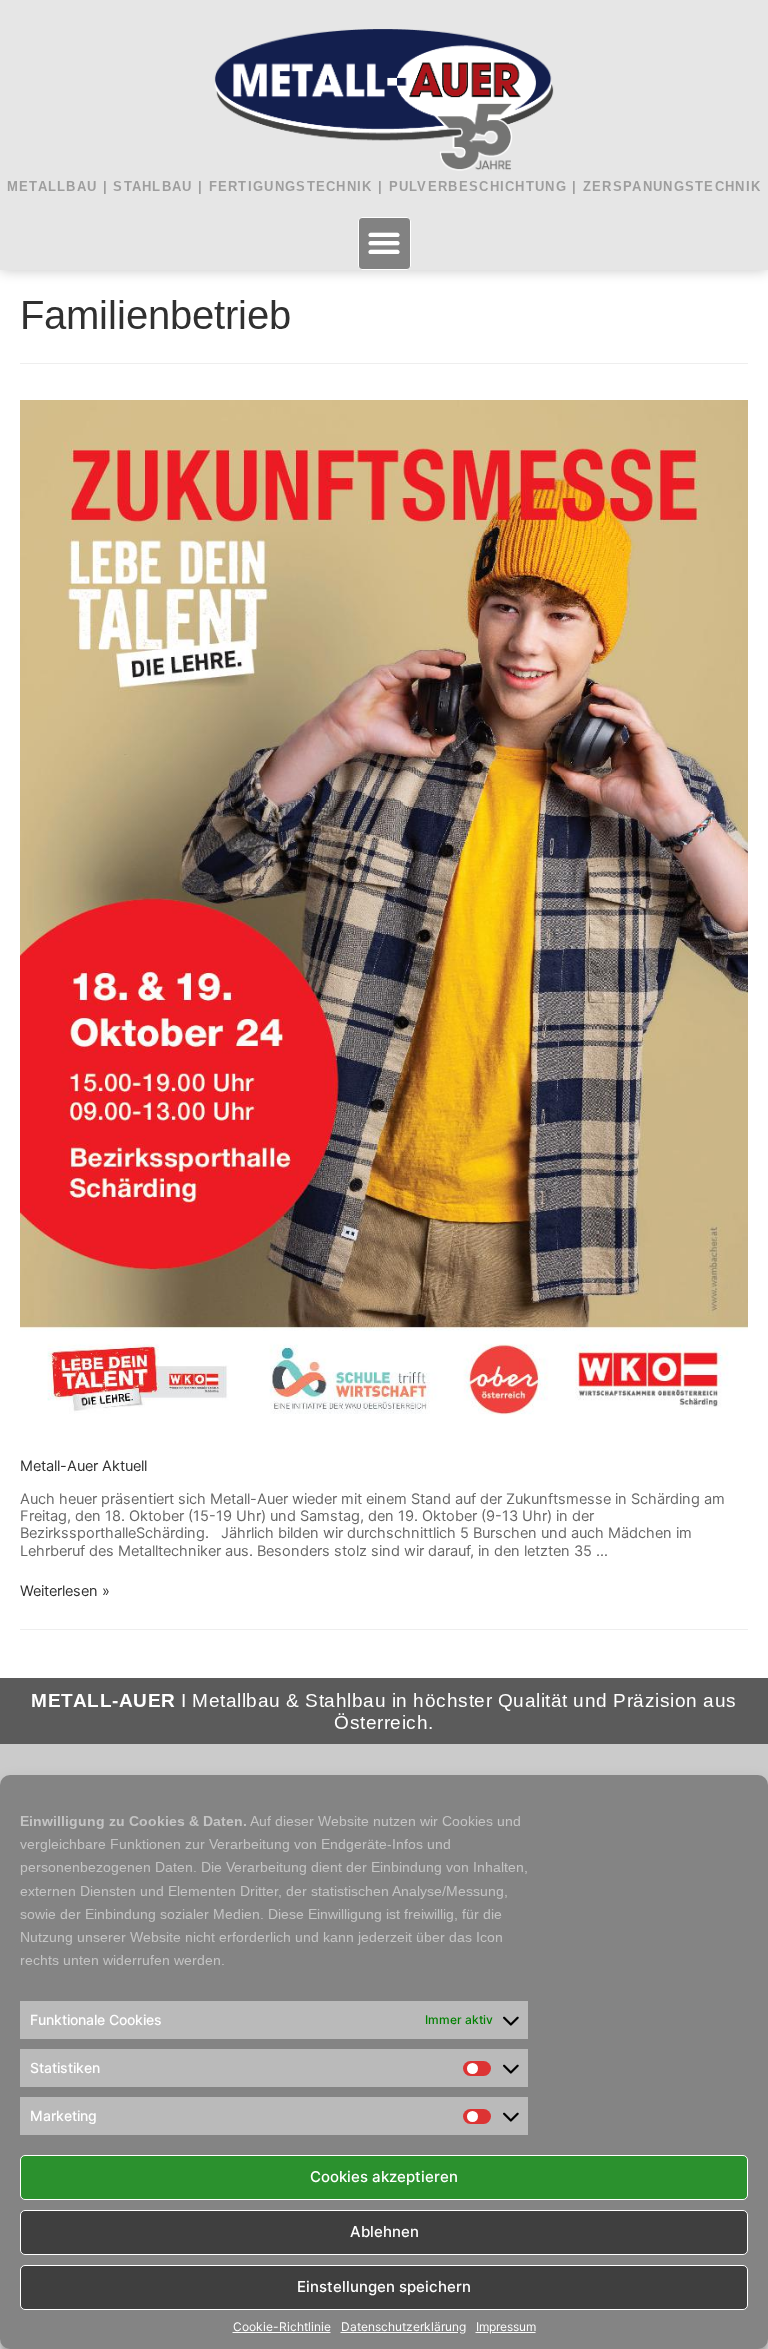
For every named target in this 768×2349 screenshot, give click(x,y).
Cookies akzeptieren (384, 2176)
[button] (384, 243)
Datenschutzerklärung (403, 2327)
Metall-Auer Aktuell (83, 1466)
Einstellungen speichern (384, 2286)
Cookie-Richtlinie (282, 2327)
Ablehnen (384, 2231)
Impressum (506, 2327)
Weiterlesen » (65, 1591)
